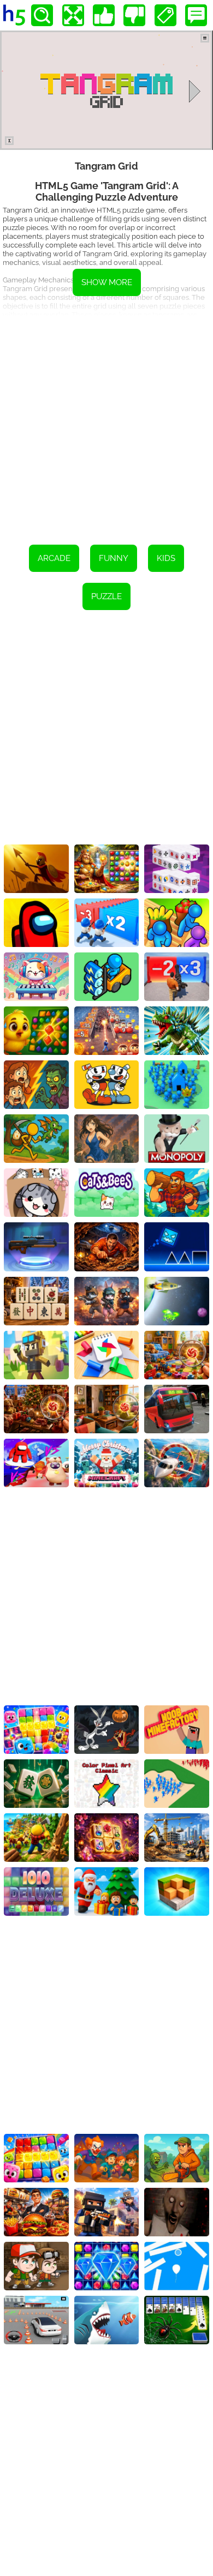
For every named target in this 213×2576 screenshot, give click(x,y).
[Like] (104, 15)
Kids (166, 558)
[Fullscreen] (73, 15)
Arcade (54, 558)
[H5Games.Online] (14, 15)
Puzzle (106, 596)
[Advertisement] (106, 422)
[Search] (42, 15)
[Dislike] (134, 15)
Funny (114, 558)
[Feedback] (196, 15)
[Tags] (165, 15)
